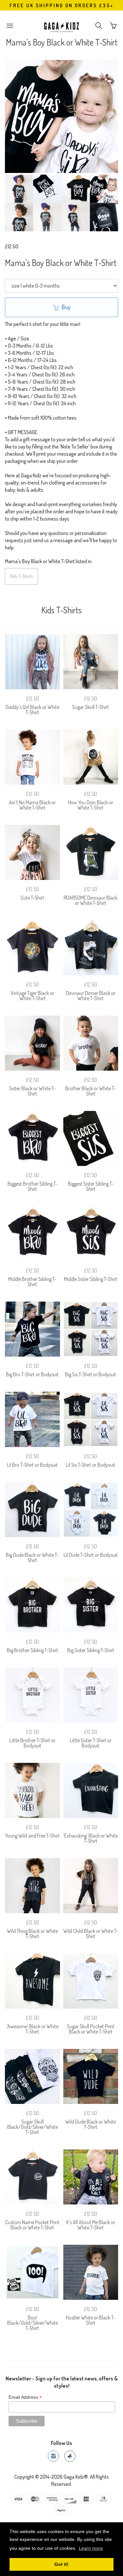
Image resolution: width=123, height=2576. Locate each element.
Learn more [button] (91, 2548)
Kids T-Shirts (21, 576)
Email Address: (25, 2397)
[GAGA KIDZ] (62, 26)
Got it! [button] (61, 2564)
